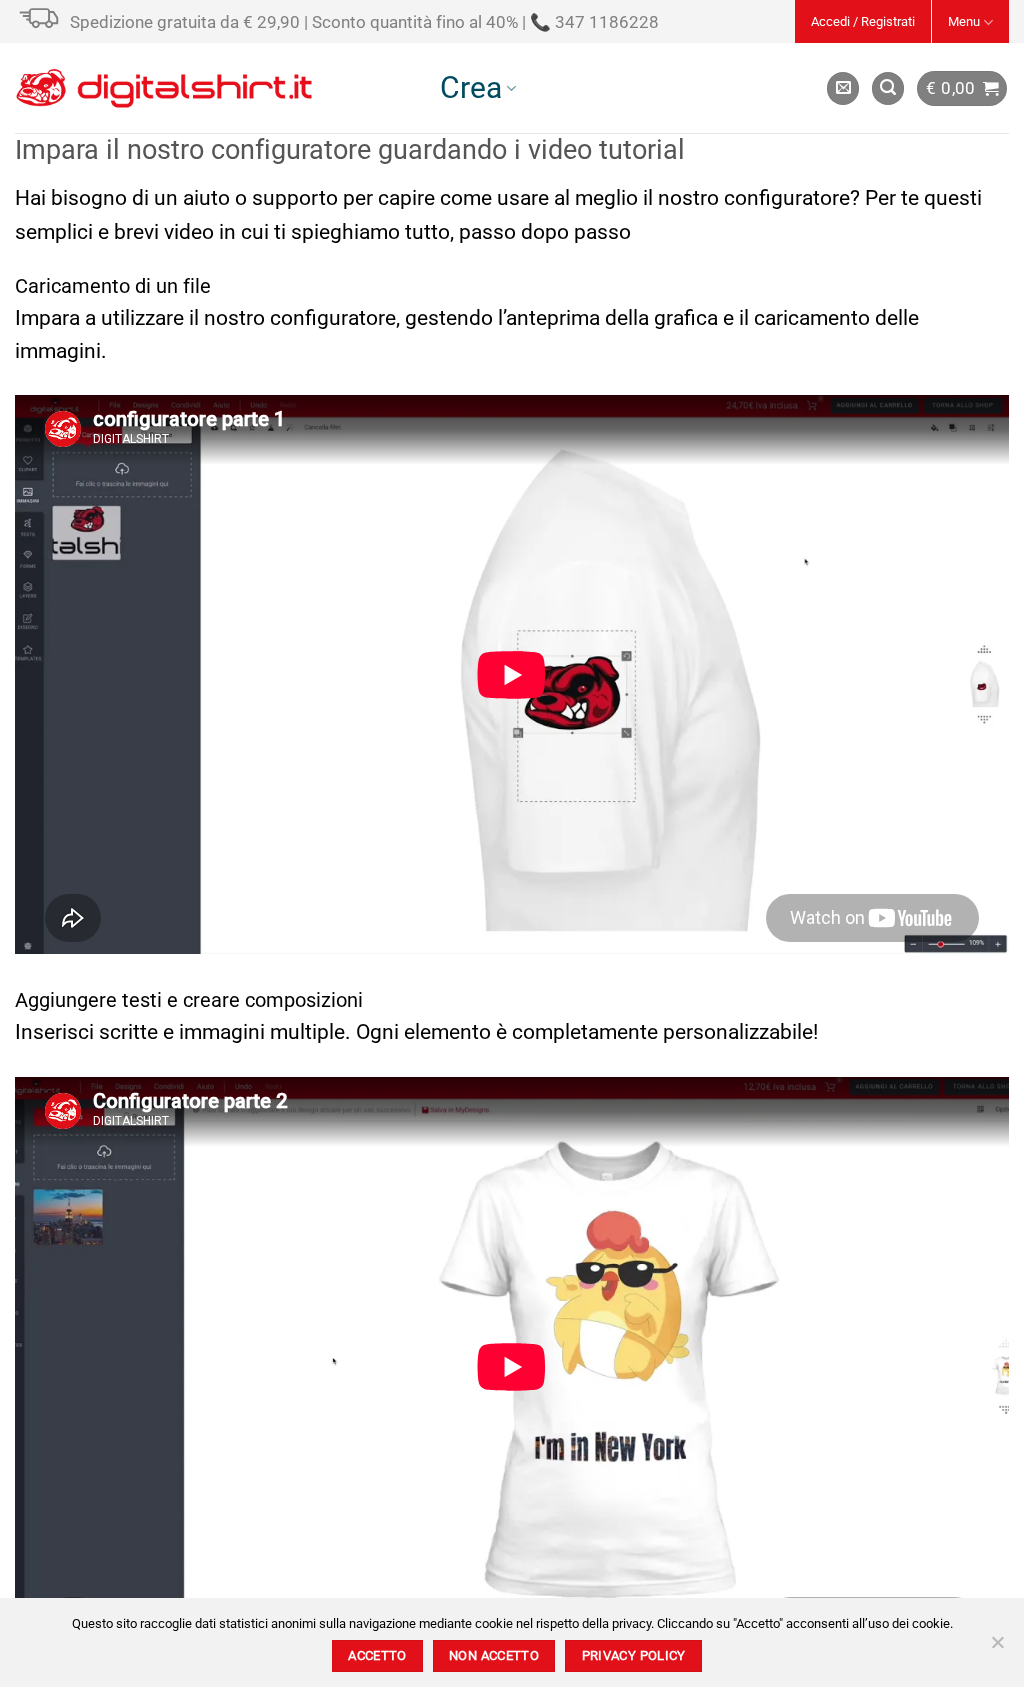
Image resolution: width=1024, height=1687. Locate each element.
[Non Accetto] (997, 1648)
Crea (471, 87)
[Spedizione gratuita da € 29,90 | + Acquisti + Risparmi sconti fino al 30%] (42, 32)
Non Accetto (494, 1655)
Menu (964, 21)
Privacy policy (634, 1655)
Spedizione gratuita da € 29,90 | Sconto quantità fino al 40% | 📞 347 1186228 (364, 22)
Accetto (377, 1655)
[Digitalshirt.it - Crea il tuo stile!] (164, 89)
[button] (863, 22)
